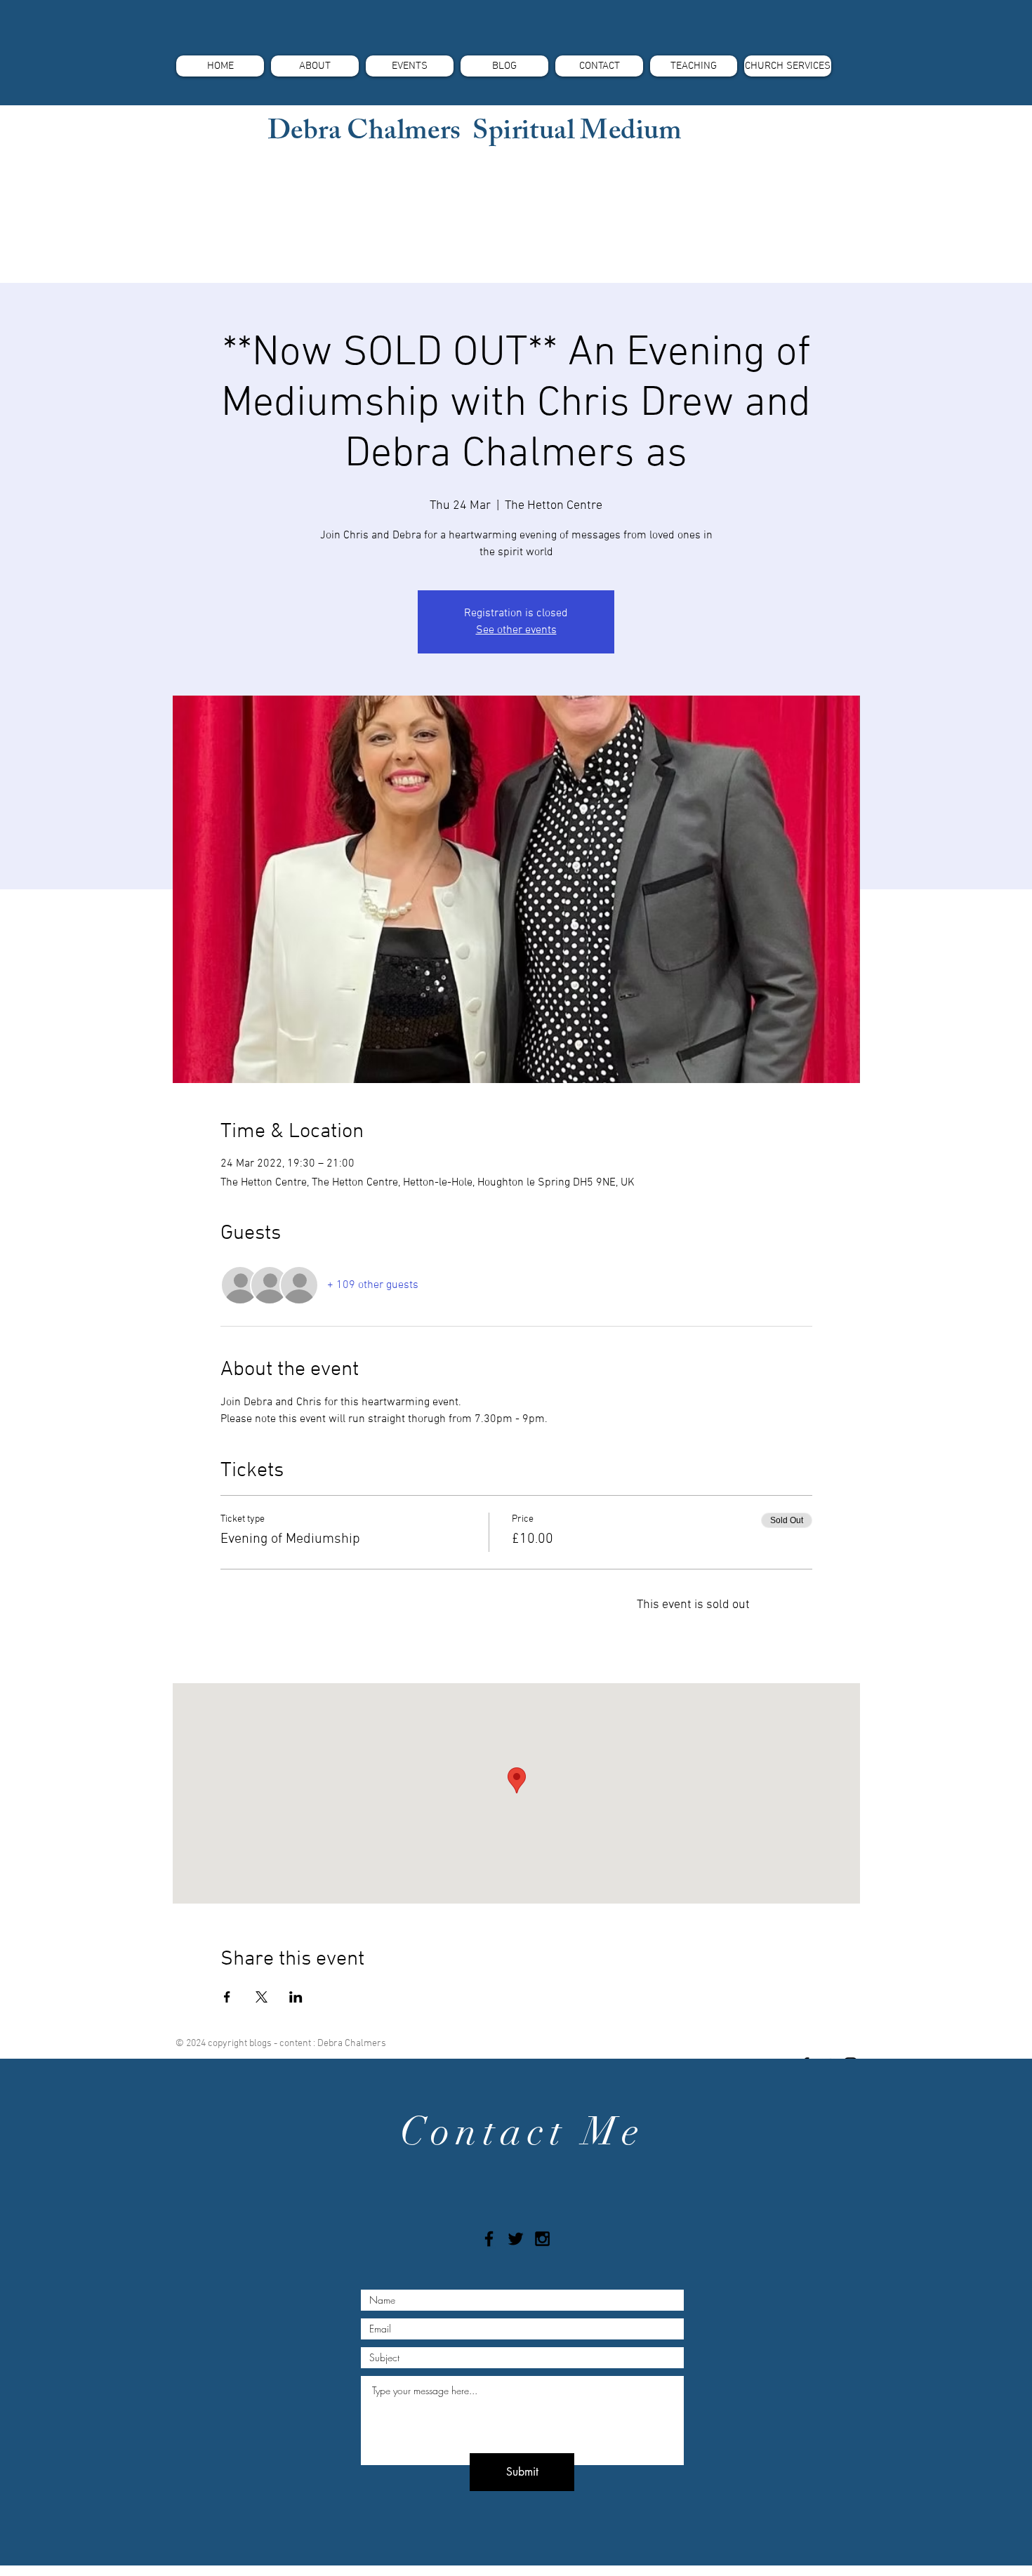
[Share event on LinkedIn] (296, 1997)
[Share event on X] (262, 1997)
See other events (516, 630)
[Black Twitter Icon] (516, 2239)
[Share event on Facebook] (227, 1997)
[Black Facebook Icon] (489, 2239)
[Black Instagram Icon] (542, 2239)
